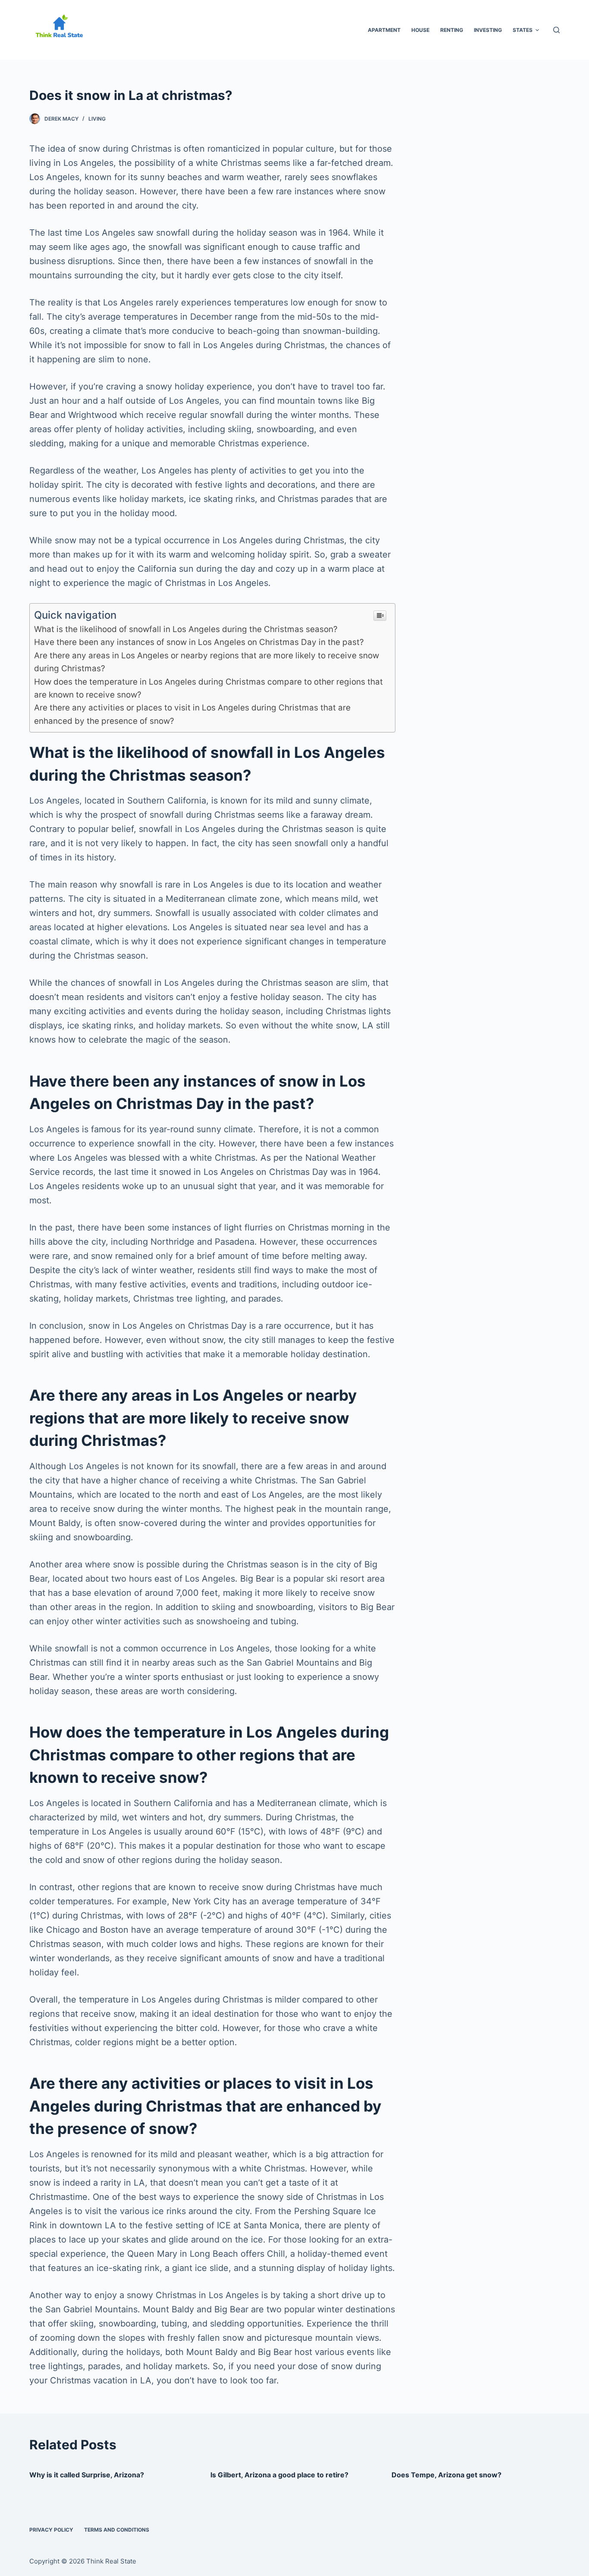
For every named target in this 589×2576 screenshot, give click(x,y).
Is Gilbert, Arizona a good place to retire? (279, 2475)
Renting (452, 30)
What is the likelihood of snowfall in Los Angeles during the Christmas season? (186, 629)
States (523, 30)
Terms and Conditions (117, 2530)
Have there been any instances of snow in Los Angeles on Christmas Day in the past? (199, 642)
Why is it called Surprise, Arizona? (87, 2475)
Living (97, 119)
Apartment (384, 30)
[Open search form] (556, 30)
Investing (488, 30)
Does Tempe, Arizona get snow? (446, 2475)
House (420, 30)
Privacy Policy (51, 2530)
